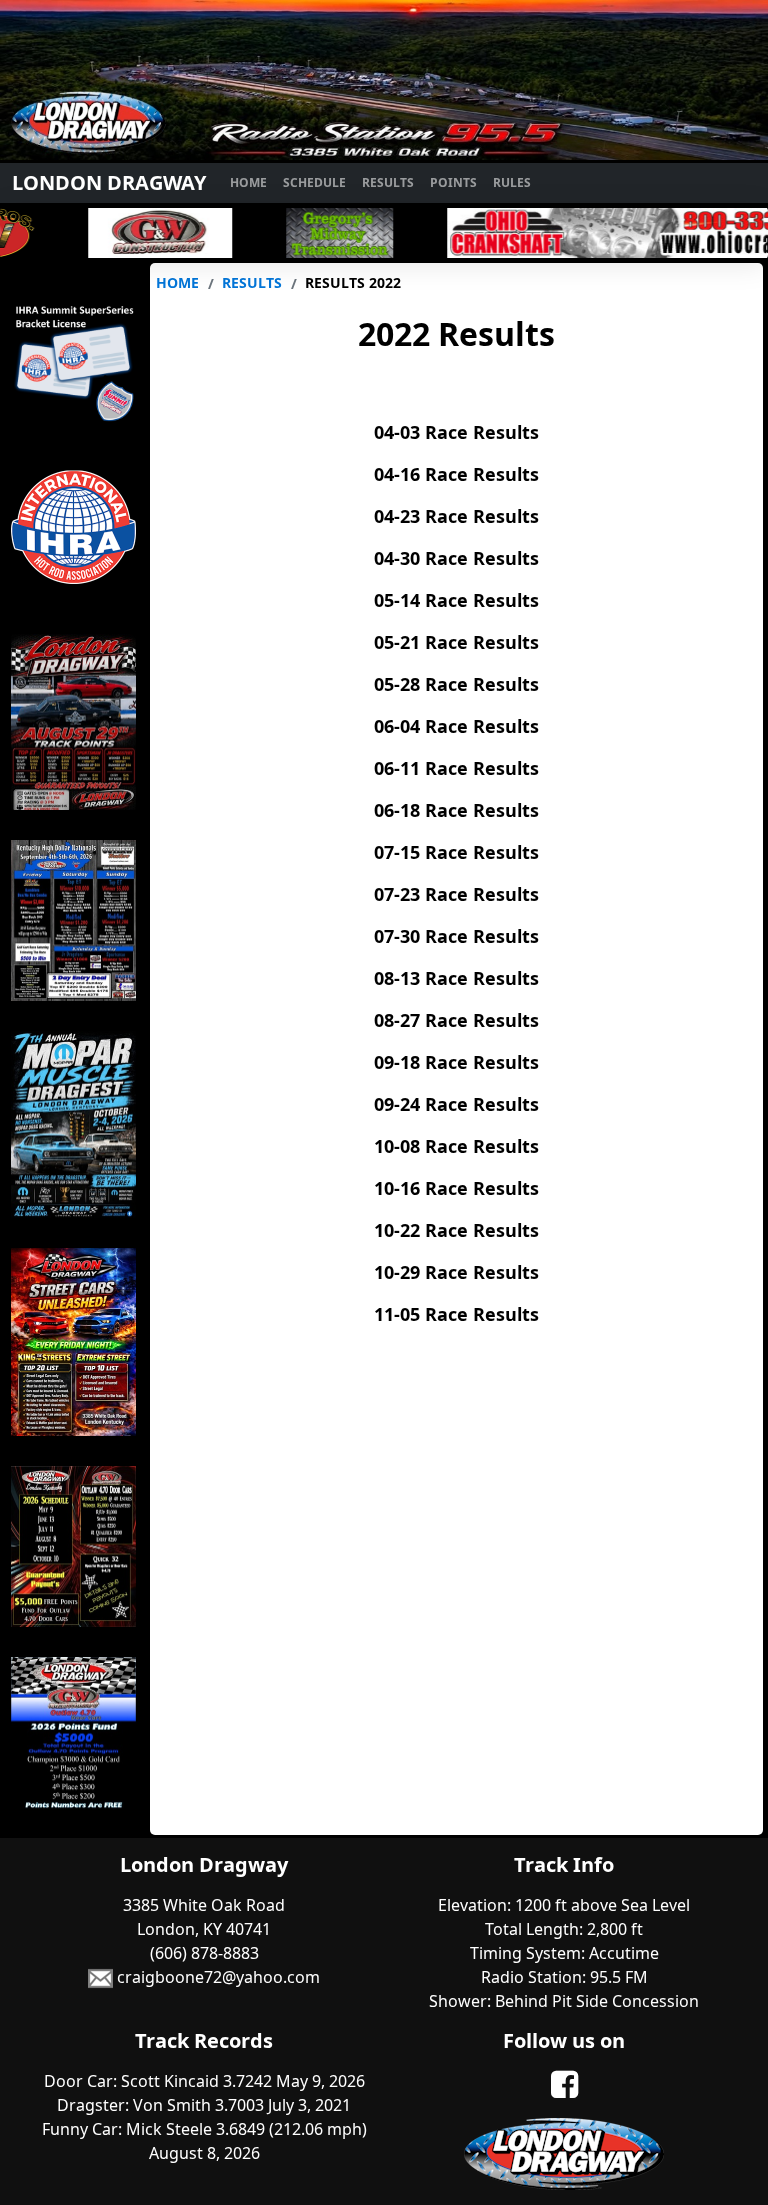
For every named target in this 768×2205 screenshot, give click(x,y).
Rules (512, 182)
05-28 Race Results (456, 684)
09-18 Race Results (456, 1062)
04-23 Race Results (456, 516)
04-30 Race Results (456, 558)
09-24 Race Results (456, 1104)
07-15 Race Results (456, 852)
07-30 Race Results (456, 936)
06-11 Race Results (456, 768)
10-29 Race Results (456, 1272)
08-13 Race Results (456, 978)
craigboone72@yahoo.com (216, 1977)
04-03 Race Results (456, 432)
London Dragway (109, 182)
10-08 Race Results (456, 1146)
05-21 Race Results (456, 642)
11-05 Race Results (456, 1314)
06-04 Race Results (456, 726)
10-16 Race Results (456, 1188)
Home (248, 182)
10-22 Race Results (456, 1230)
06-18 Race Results (456, 810)
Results (388, 182)
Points (453, 182)
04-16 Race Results (456, 474)
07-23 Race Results (456, 894)
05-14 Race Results (456, 600)
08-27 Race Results (456, 1020)
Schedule (314, 182)
